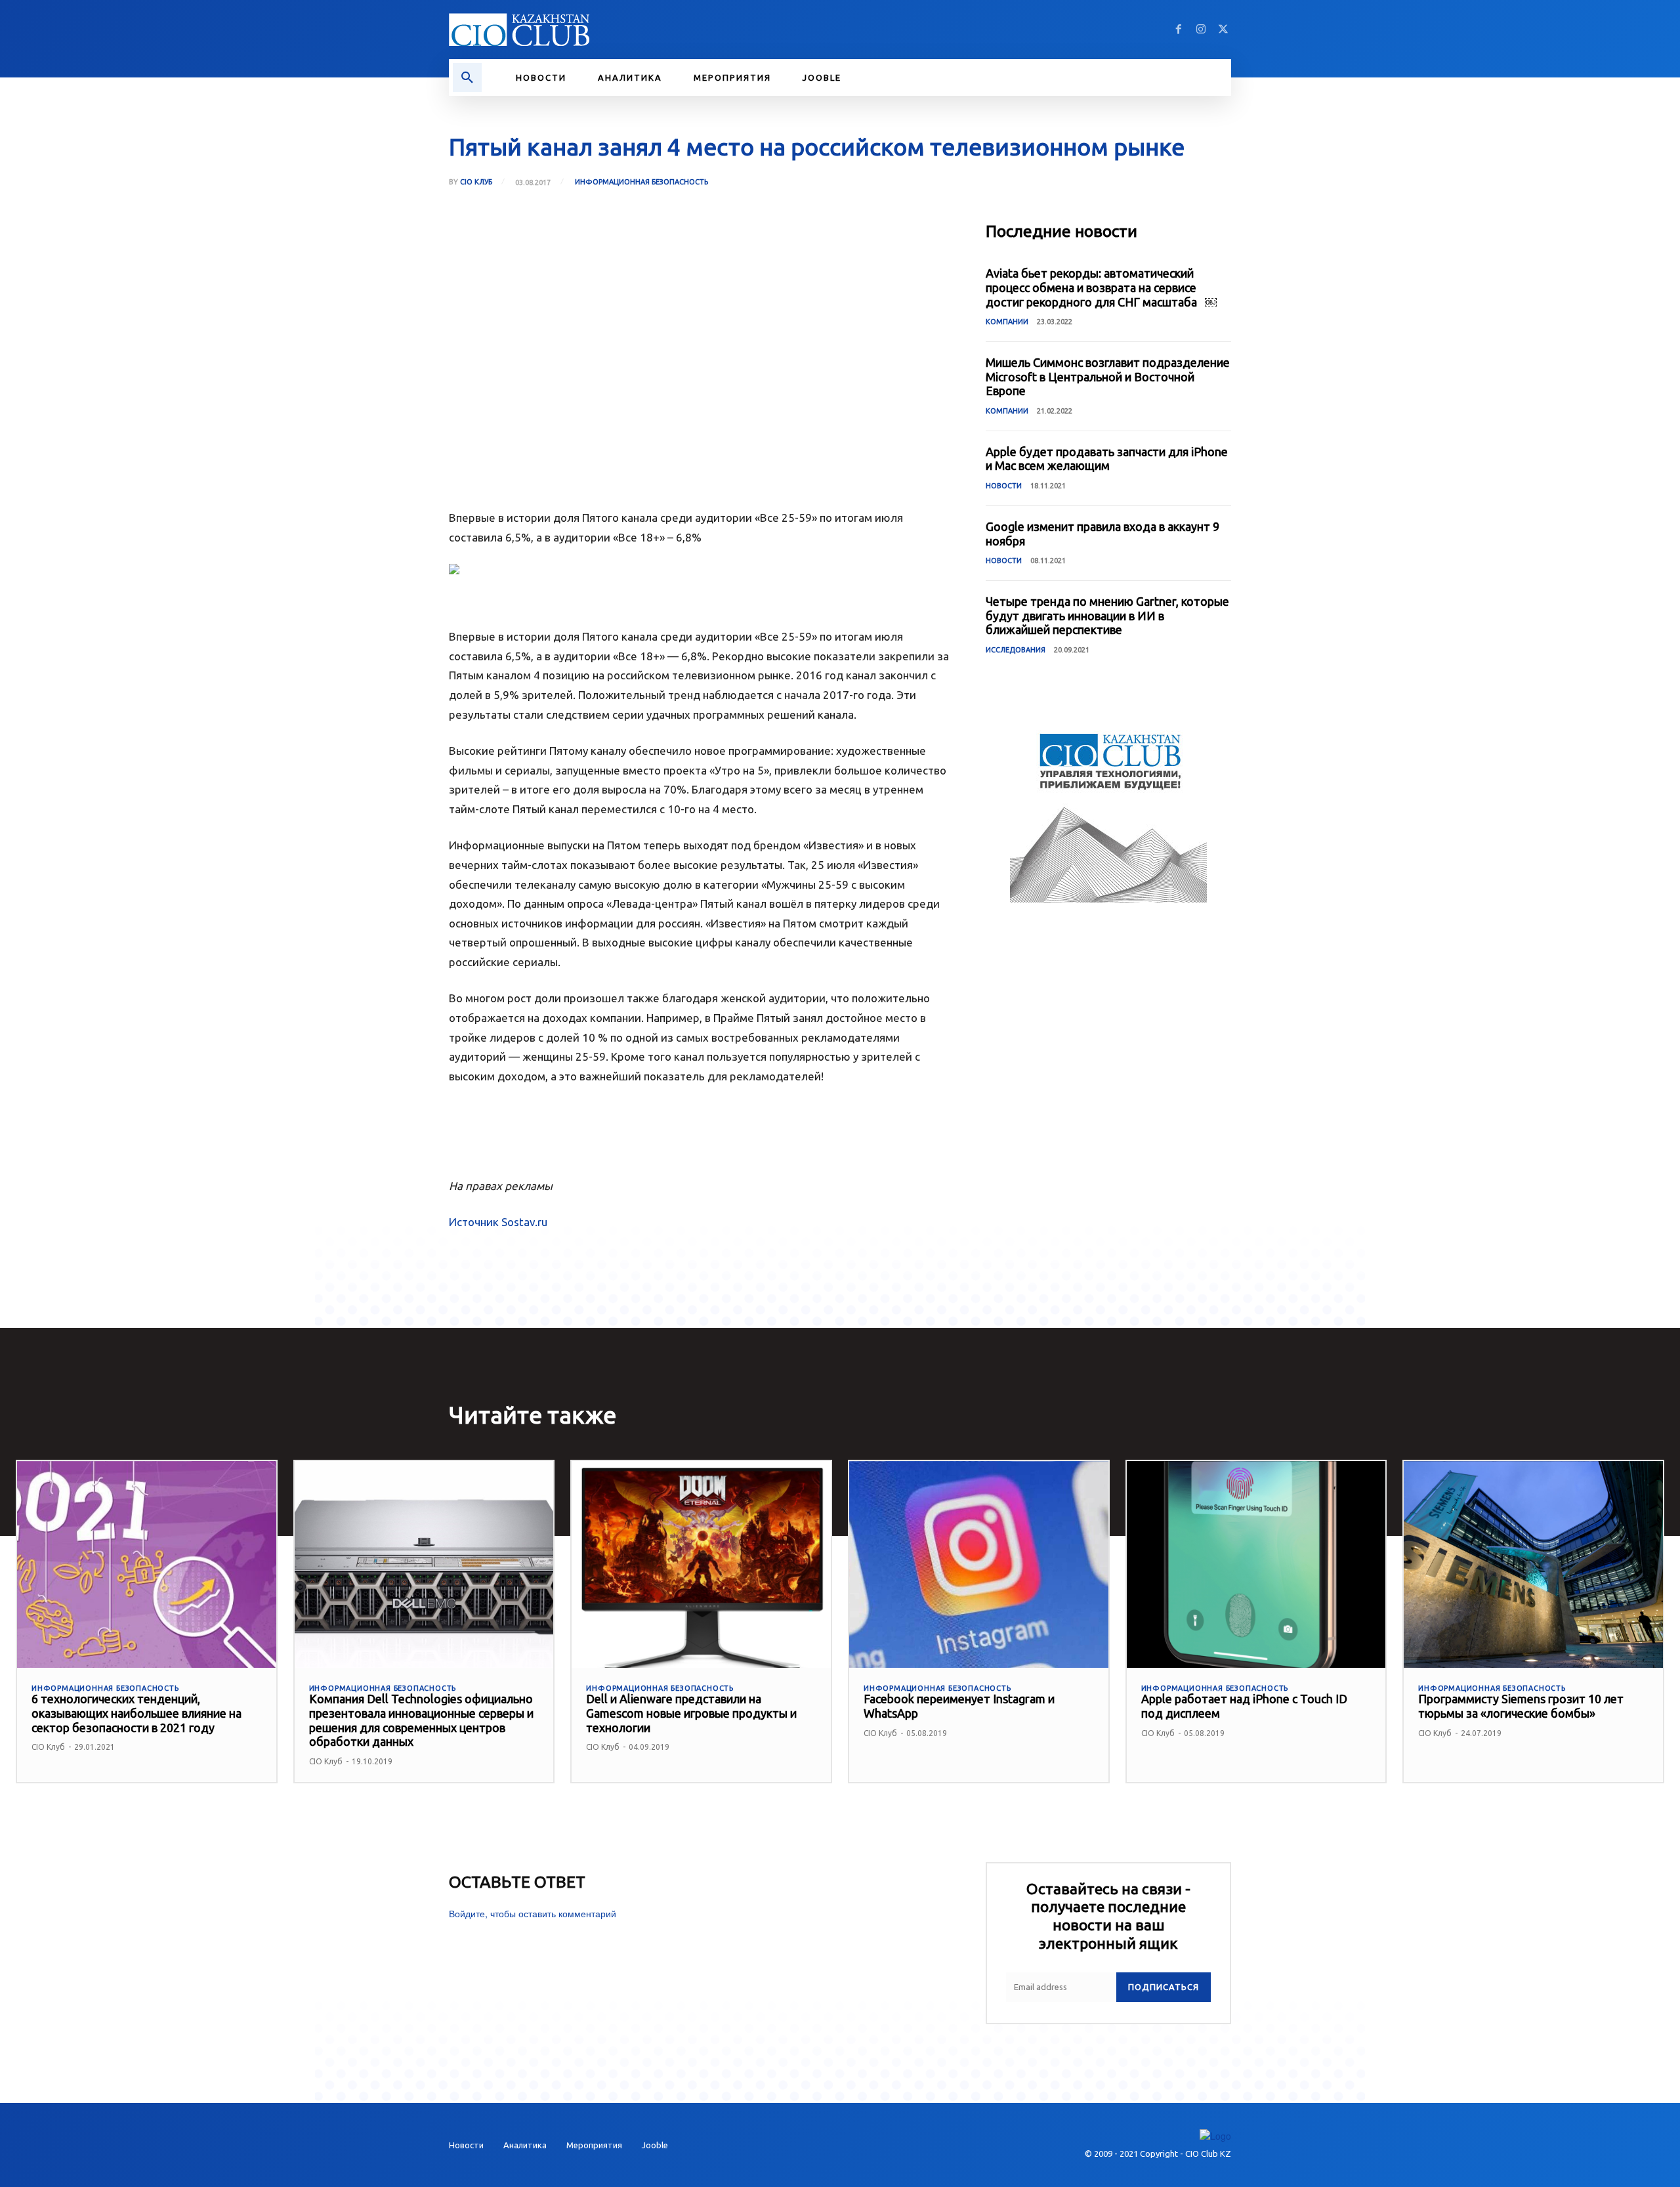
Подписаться (1164, 1987)
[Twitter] (1223, 30)
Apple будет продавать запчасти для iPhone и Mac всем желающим (1107, 459)
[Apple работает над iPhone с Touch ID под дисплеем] (1256, 1565)
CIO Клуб (476, 182)
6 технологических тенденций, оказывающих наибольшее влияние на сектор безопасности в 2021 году (136, 1713)
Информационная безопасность (641, 182)
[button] (467, 77)
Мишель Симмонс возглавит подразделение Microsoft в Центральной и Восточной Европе (1108, 376)
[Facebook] (1179, 30)
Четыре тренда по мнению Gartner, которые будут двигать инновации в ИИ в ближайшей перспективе (1107, 615)
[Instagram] (1201, 30)
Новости (1004, 486)
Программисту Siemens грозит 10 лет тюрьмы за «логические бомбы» (1521, 1706)
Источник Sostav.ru (498, 1222)
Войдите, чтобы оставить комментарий (533, 1913)
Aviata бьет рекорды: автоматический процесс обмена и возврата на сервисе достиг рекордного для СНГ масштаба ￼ (1101, 287)
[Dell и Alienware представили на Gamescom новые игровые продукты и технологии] (701, 1565)
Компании (1007, 322)
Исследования (1016, 650)
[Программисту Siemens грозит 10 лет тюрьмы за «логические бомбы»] (1533, 1565)
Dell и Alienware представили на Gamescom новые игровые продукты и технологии (691, 1713)
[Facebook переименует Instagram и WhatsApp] (979, 1565)
